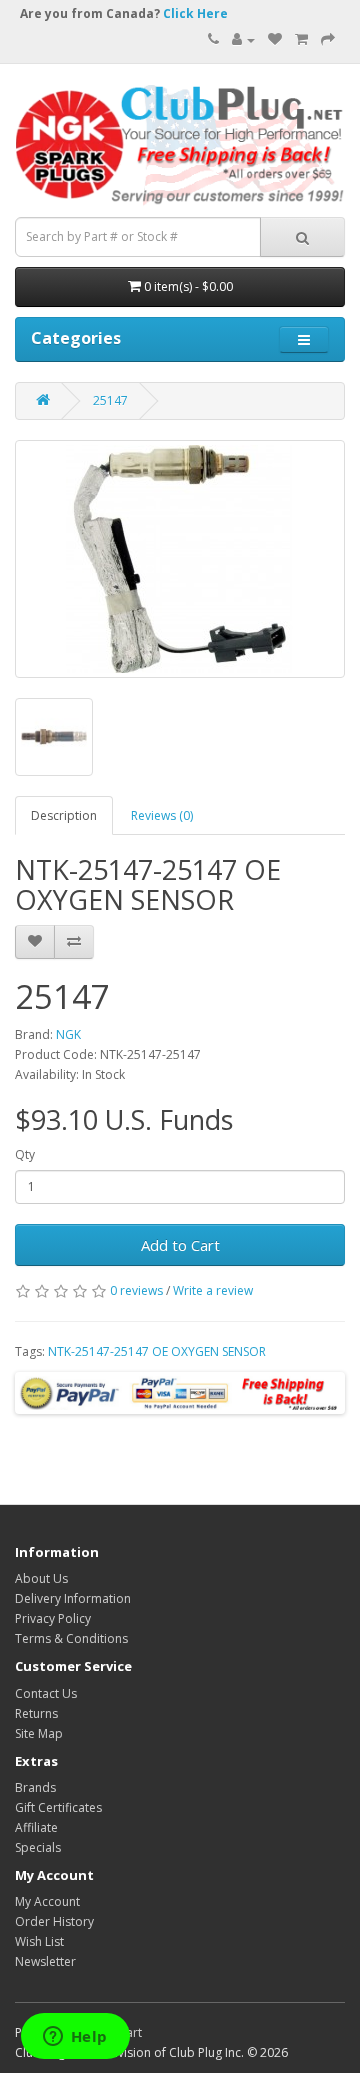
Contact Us (46, 1693)
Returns (36, 1713)
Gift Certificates (58, 1807)
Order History (54, 1921)
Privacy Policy (53, 1618)
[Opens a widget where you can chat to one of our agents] (75, 2038)
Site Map (39, 1733)
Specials (38, 1847)
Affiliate (36, 1827)
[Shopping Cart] (301, 39)
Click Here (195, 13)
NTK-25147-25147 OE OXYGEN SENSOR (157, 1351)
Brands (35, 1787)
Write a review (213, 1290)
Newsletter (45, 1961)
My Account (47, 1901)
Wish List (39, 1941)
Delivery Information (73, 1598)
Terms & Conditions (71, 1638)
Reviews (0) (162, 815)
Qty (25, 1154)
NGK (68, 1034)
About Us (41, 1578)
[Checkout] (328, 39)
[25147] (180, 559)
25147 (110, 400)
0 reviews (136, 1290)
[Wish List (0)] (275, 39)
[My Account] (243, 39)
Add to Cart (180, 1245)
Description (64, 815)
